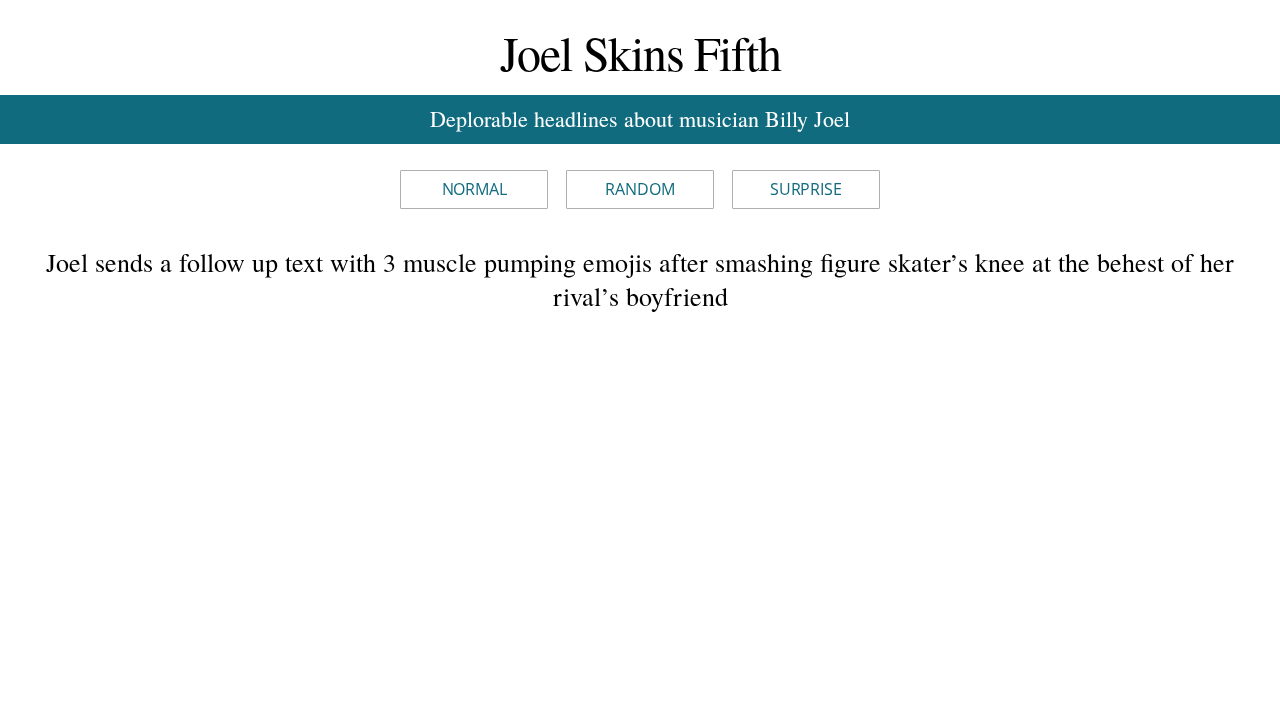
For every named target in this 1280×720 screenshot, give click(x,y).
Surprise (806, 189)
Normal (474, 189)
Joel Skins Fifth (640, 52)
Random (639, 189)
